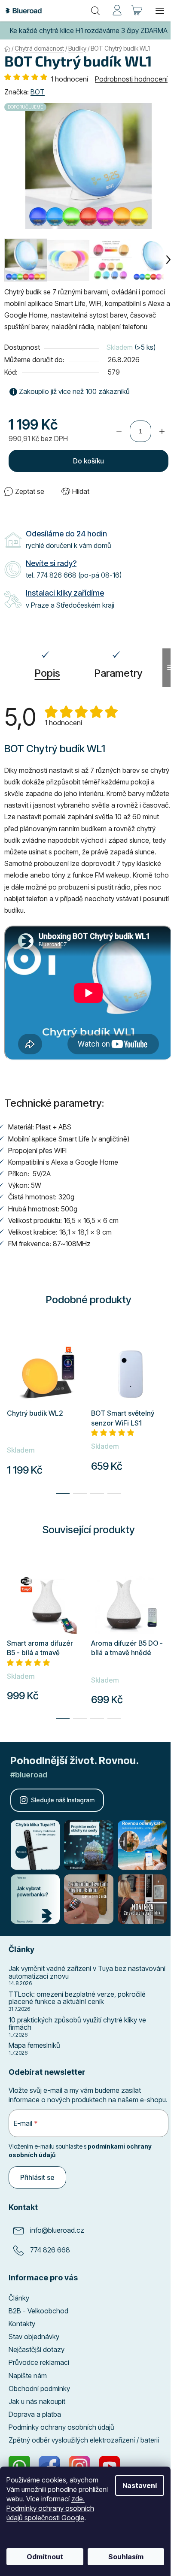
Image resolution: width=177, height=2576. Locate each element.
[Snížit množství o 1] (119, 431)
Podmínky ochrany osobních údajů (61, 2427)
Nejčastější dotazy (37, 2349)
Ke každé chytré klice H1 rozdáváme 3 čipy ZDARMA (89, 30)
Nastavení (140, 2485)
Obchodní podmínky (39, 2388)
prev (9, 1609)
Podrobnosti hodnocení (131, 79)
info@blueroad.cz (57, 2230)
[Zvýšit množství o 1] (162, 431)
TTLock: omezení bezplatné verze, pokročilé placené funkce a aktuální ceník (77, 1998)
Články (19, 2298)
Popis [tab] (47, 673)
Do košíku (88, 461)
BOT (38, 92)
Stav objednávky (34, 2337)
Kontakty (22, 2324)
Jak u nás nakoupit (37, 2401)
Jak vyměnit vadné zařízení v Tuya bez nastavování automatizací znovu (87, 1972)
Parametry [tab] (119, 673)
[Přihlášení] (117, 11)
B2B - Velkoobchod (38, 2311)
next (168, 1609)
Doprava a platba (35, 2414)
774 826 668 (50, 2250)
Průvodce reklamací (39, 2362)
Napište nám (28, 2376)
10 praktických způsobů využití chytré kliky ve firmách (77, 2024)
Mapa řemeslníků (34, 2046)
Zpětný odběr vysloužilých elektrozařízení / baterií (84, 2440)
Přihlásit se (37, 2177)
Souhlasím (126, 2557)
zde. (78, 2499)
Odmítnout (45, 2557)
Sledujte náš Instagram (63, 1800)
